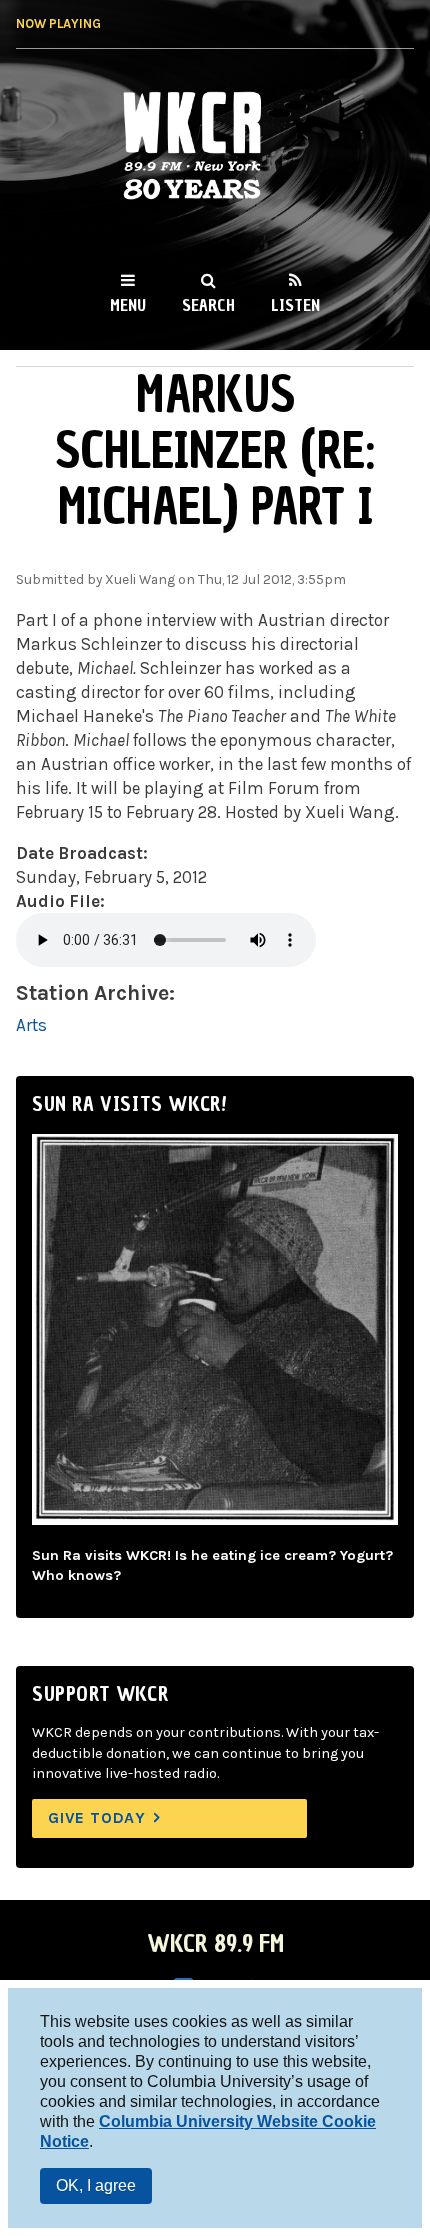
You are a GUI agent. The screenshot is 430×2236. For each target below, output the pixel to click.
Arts (31, 1025)
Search (208, 305)
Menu (128, 305)
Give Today (97, 1817)
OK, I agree (96, 2185)
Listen (295, 305)
